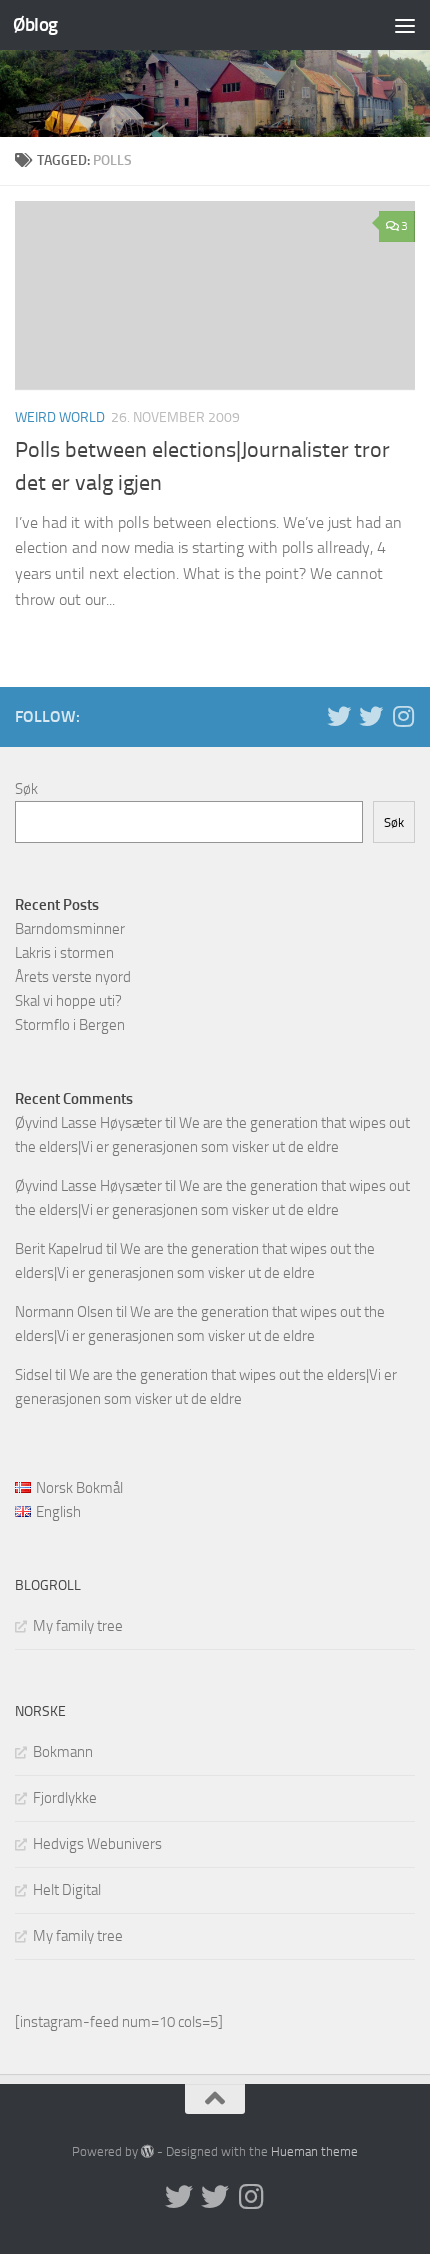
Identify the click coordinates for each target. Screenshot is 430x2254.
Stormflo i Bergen (70, 1025)
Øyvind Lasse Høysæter (88, 1123)
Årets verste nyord (73, 977)
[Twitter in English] (339, 716)
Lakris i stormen (64, 953)
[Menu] (405, 25)
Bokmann (63, 1752)
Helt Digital (67, 1890)
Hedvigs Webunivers (97, 1844)
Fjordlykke (65, 1798)
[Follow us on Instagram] (403, 716)
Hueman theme (314, 2151)
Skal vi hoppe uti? (68, 1001)
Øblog (35, 24)
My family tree (78, 1626)
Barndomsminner (70, 929)
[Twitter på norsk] (371, 716)
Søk (26, 789)
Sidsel (33, 1375)
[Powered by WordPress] (147, 2151)
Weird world (60, 417)
